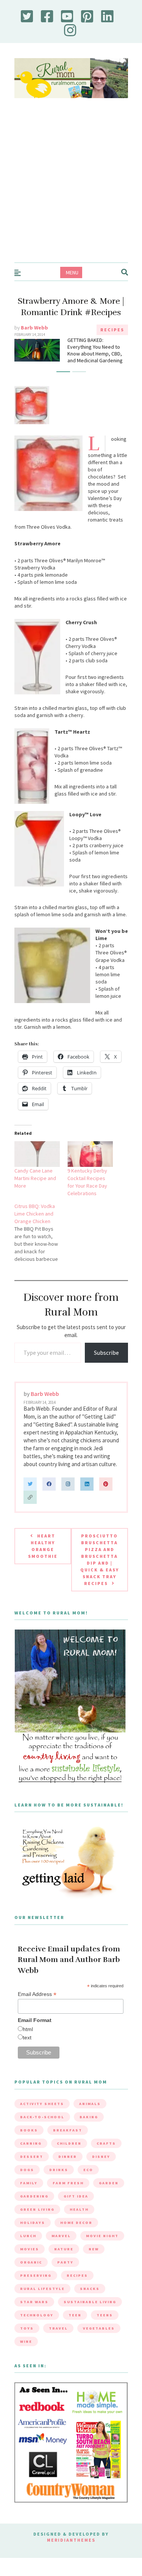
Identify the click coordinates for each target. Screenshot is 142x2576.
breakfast (68, 2130)
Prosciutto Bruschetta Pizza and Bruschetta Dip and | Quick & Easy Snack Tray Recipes (100, 1560)
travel (58, 2328)
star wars (34, 2302)
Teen (75, 2315)
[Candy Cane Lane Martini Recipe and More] (37, 1154)
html (28, 2029)
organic (31, 2262)
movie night (102, 2236)
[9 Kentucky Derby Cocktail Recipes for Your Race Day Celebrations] (90, 1154)
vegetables (99, 2328)
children (69, 2143)
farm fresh (68, 2183)
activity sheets (42, 2104)
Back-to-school (42, 2117)
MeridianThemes (71, 2540)
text (27, 2037)
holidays (33, 2223)
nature (64, 2249)
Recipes (112, 330)
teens (105, 2315)
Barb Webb (34, 328)
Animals (90, 2104)
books (29, 2130)
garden (109, 2183)
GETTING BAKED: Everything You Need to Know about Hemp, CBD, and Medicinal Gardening (95, 350)
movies (30, 2249)
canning (31, 2143)
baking (89, 2117)
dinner (68, 2157)
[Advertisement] (71, 188)
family (29, 2183)
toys (27, 2328)
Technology (37, 2315)
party (65, 2262)
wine (26, 2341)
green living (37, 2209)
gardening (34, 2196)
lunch (28, 2236)
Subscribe (106, 1353)
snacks (90, 2289)
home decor (76, 2223)
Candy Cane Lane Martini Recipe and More (35, 1178)
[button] (63, 372)
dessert (32, 2157)
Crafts (106, 2143)
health (79, 2209)
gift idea (76, 2196)
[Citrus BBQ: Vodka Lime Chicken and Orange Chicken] (41, 1233)
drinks (59, 2170)
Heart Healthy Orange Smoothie (43, 1546)
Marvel (61, 2236)
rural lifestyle (42, 2289)
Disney (101, 2157)
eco (88, 2170)
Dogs (27, 2170)
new (94, 2249)
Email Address (37, 1994)
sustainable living (90, 2302)
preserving (36, 2275)
